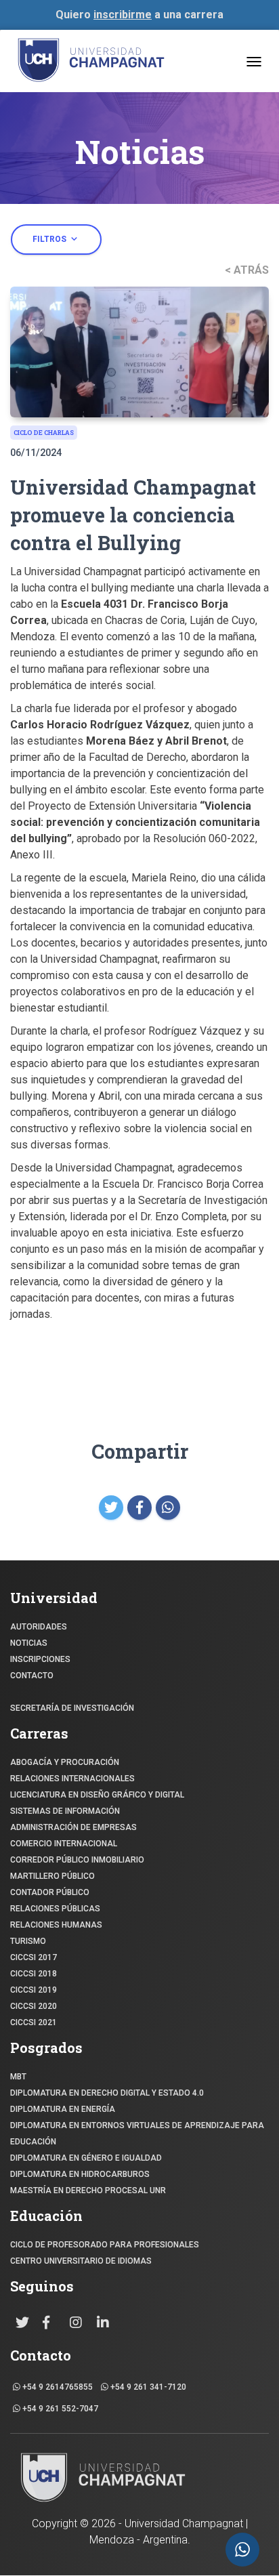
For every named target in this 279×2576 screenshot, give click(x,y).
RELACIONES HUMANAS (56, 1925)
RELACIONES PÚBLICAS (55, 1909)
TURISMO (28, 1941)
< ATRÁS (247, 270)
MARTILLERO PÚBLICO (52, 1876)
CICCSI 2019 (34, 1990)
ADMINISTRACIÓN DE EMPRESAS (73, 1827)
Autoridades (39, 1627)
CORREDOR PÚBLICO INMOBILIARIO (77, 1860)
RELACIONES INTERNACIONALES (72, 1779)
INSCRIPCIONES (40, 1659)
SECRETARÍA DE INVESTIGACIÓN (72, 1708)
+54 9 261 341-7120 (147, 2387)
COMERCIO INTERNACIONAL (64, 1844)
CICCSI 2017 (34, 1957)
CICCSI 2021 (34, 2022)
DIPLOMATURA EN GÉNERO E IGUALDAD (86, 2158)
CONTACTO (32, 1676)
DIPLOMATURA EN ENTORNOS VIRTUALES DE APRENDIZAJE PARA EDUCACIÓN (137, 2134)
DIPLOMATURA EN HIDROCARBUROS (80, 2174)
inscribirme (123, 15)
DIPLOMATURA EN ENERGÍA (63, 2109)
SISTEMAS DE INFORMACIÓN (65, 1811)
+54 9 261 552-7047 (59, 2409)
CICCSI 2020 (34, 2006)
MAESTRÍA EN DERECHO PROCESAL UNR (88, 2190)
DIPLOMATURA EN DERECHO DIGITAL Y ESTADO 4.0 (107, 2093)
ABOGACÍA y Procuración (65, 1762)
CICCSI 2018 (34, 1974)
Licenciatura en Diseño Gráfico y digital (97, 1795)
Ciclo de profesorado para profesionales (105, 2245)
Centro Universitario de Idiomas (81, 2261)
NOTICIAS (29, 1643)
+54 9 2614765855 (57, 2387)
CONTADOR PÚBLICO (50, 1892)
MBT (18, 2077)
